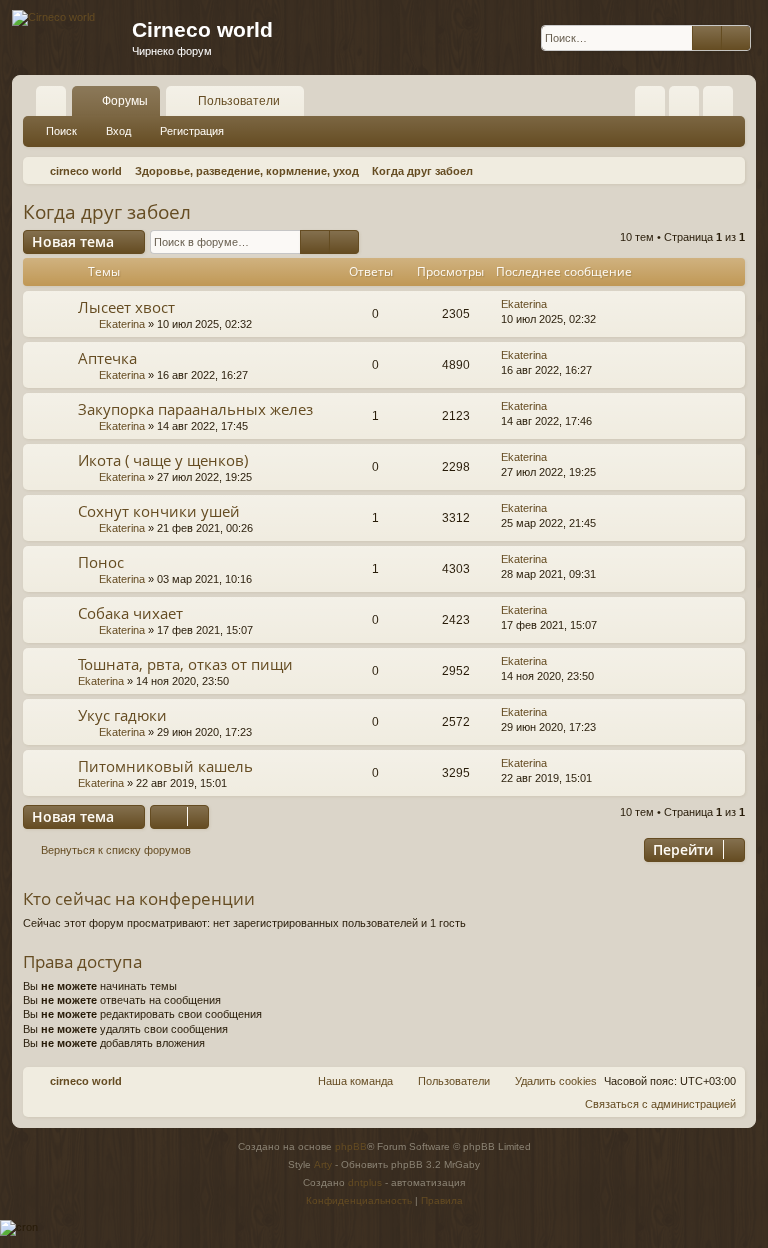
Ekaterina (122, 324)
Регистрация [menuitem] (722, 105)
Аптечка (107, 358)
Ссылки (55, 105)
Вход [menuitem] (688, 105)
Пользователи (239, 101)
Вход (118, 131)
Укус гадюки (122, 715)
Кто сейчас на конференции (139, 898)
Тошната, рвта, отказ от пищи (185, 664)
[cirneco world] (53, 18)
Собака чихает (130, 613)
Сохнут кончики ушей (159, 511)
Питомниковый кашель (165, 766)
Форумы (125, 101)
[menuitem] (650, 101)
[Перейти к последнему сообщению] (556, 304)
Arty (323, 1164)
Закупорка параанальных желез (195, 409)
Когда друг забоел (107, 212)
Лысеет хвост (126, 307)
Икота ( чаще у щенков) (163, 460)
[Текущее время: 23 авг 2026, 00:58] (726, 171)
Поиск (61, 131)
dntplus (365, 1182)
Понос (101, 562)
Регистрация (192, 131)
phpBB (351, 1146)
